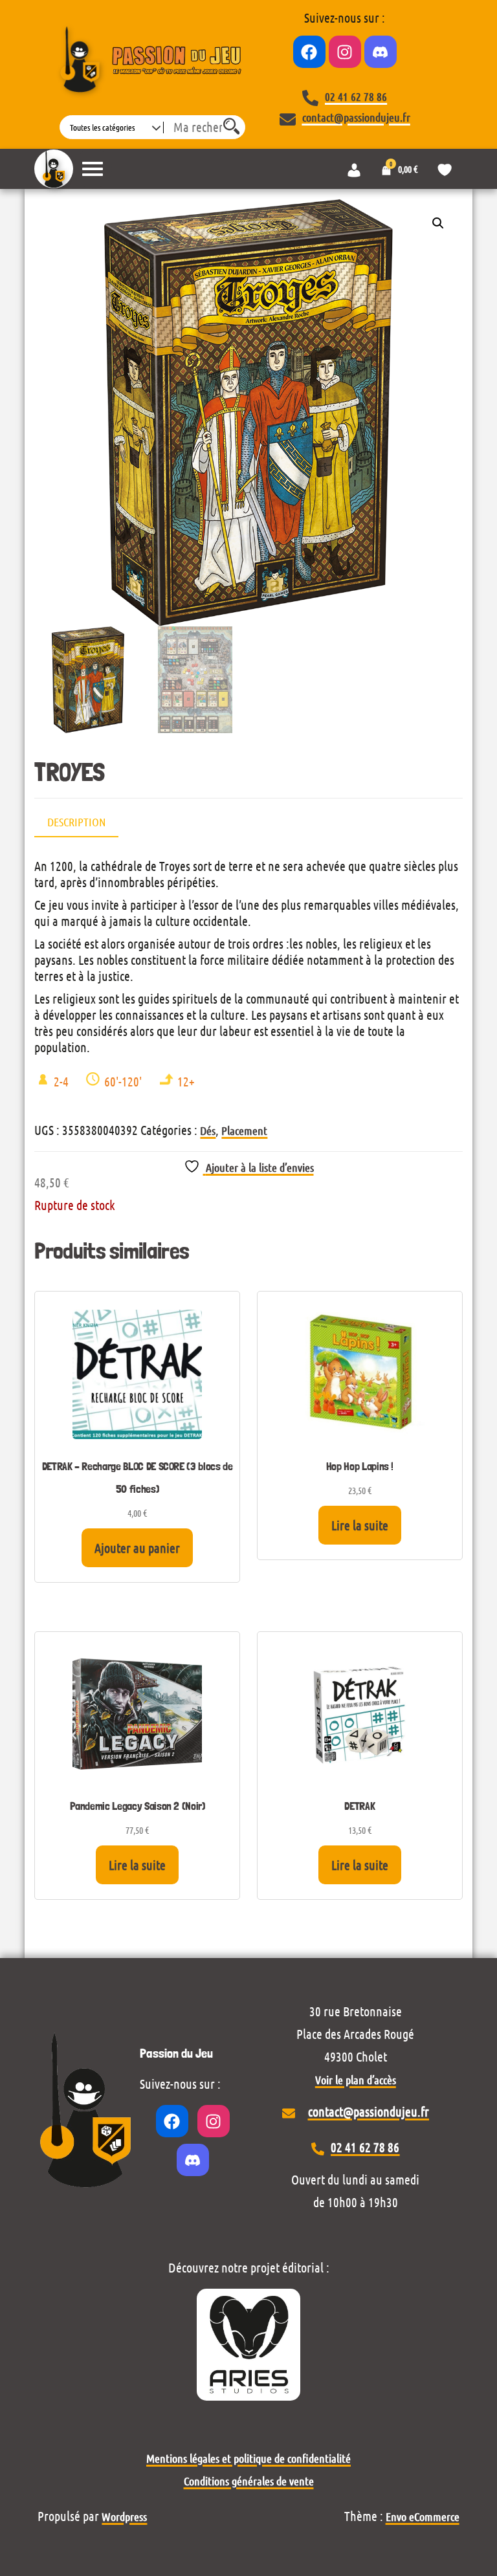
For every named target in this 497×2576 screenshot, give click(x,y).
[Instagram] (345, 52)
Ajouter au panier (137, 1548)
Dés (208, 1130)
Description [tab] (76, 822)
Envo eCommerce (423, 2516)
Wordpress (124, 2516)
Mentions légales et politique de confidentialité (248, 2458)
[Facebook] (309, 52)
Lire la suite (360, 1525)
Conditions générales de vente (249, 2481)
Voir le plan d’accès (356, 2080)
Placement (244, 1130)
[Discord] (381, 52)
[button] (438, 223)
